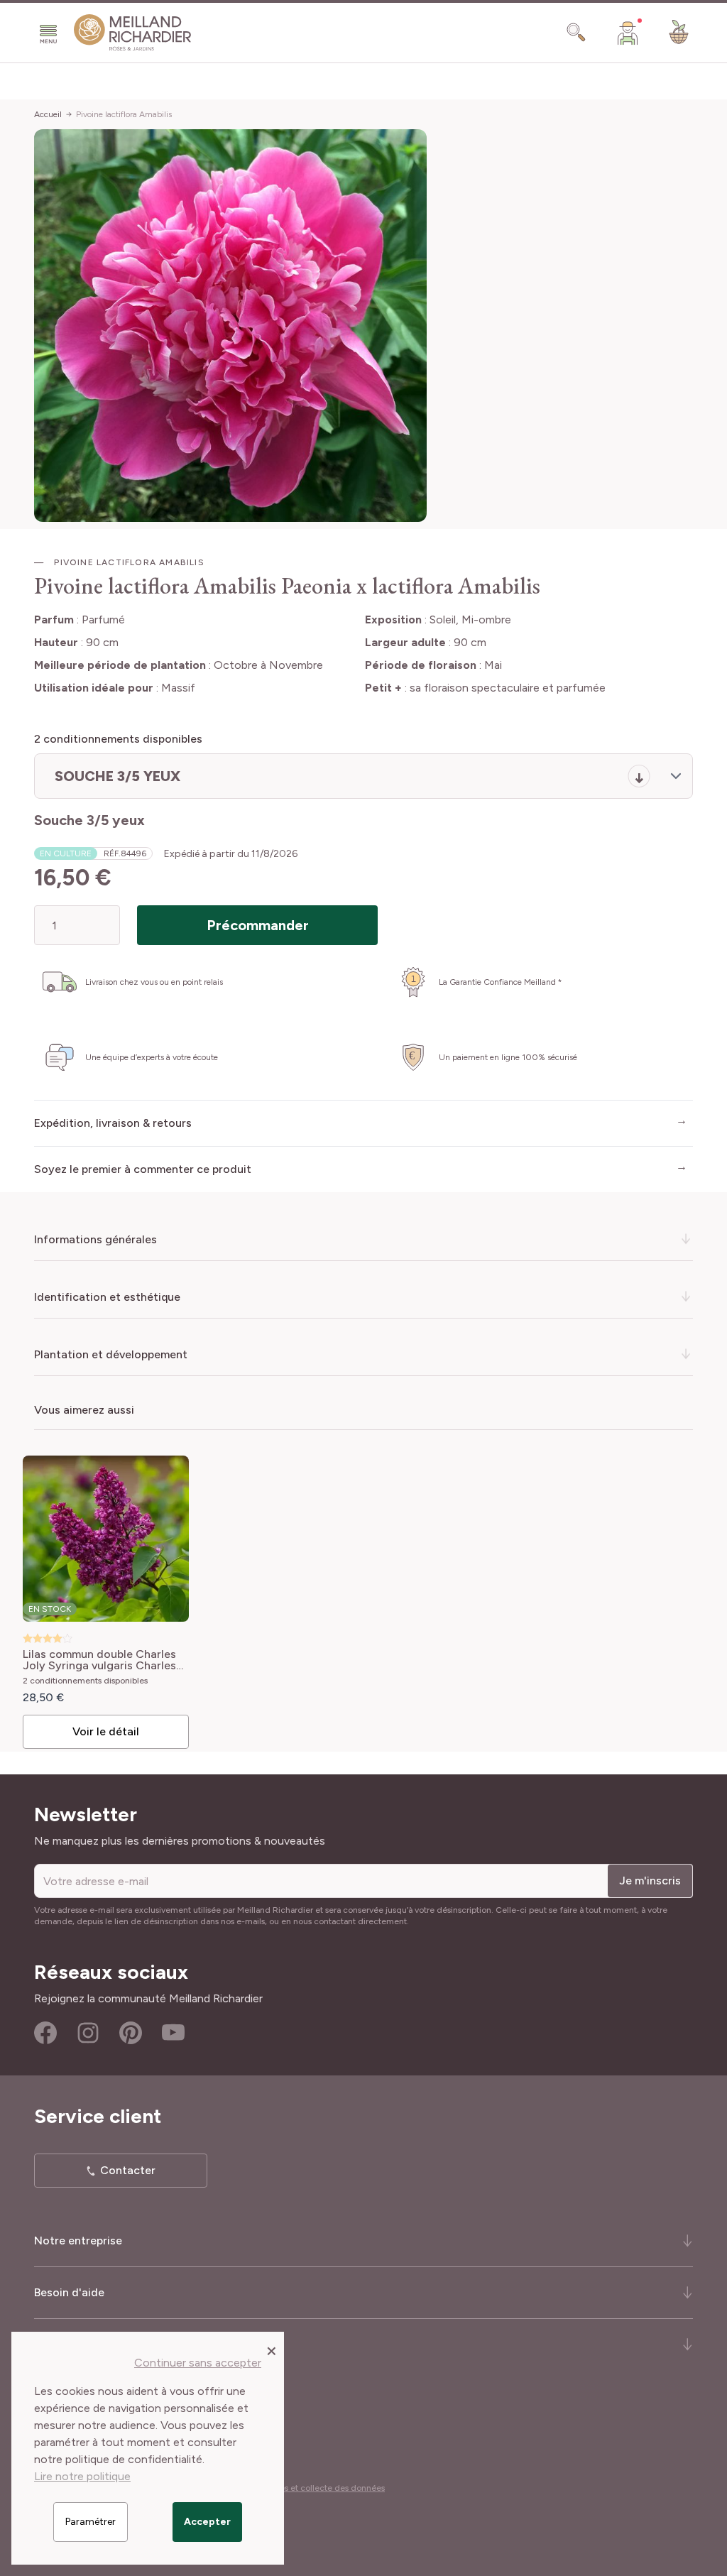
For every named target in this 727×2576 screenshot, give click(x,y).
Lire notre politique (82, 2476)
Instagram (88, 2033)
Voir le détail (106, 1731)
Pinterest (131, 2033)
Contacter (128, 2170)
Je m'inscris (650, 1881)
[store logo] (133, 33)
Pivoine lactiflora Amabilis (124, 114)
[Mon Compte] (628, 33)
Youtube (173, 2033)
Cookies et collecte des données (321, 2488)
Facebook (45, 2033)
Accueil (48, 114)
